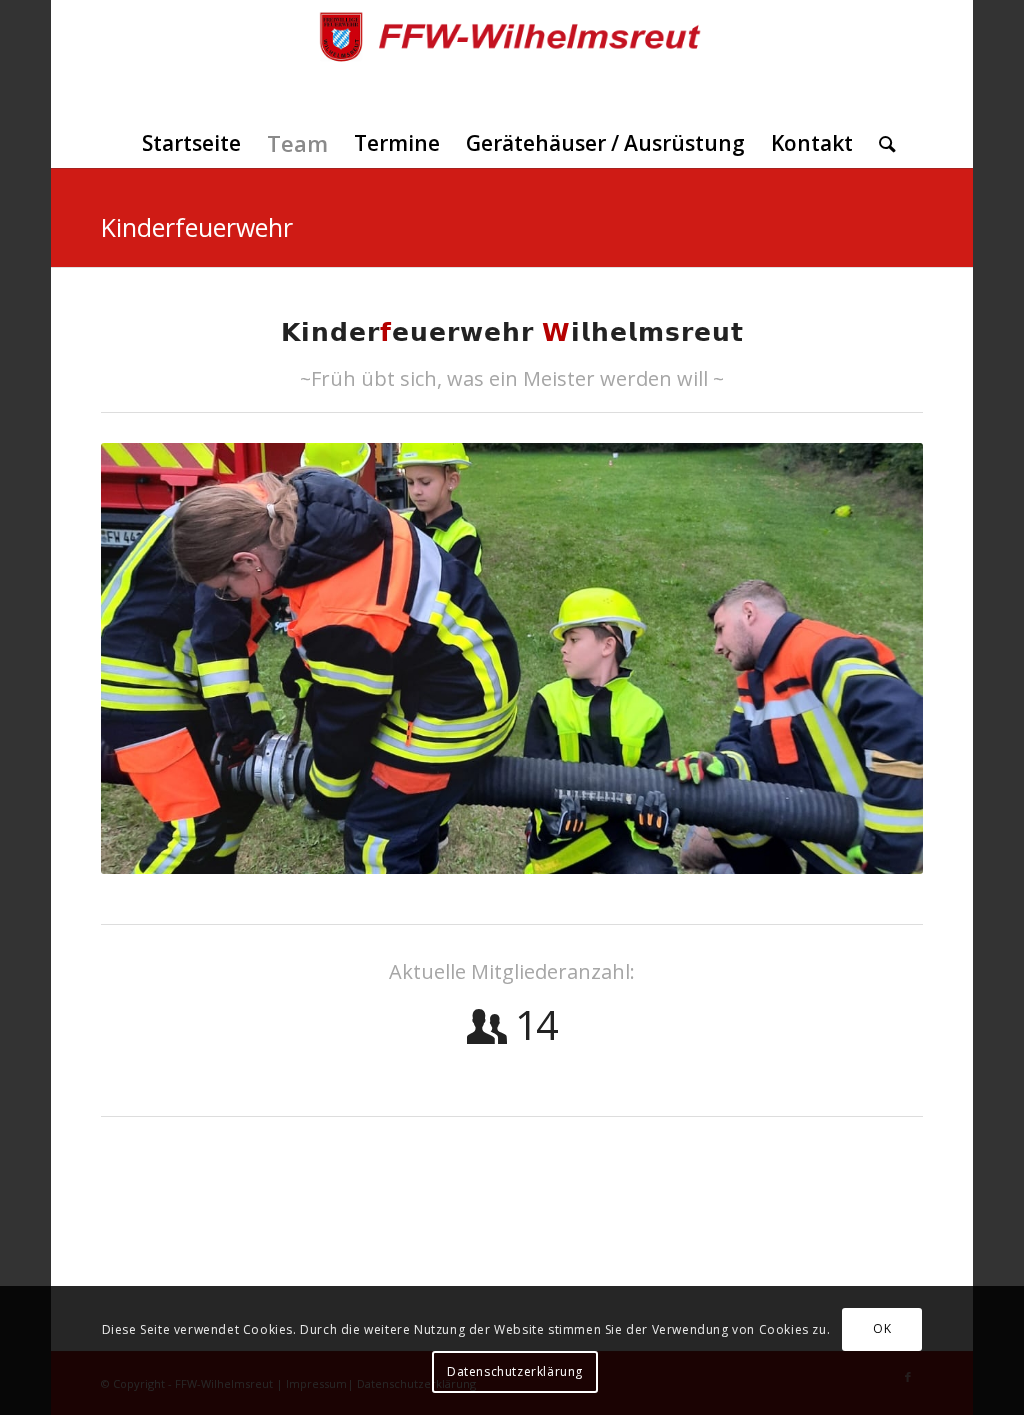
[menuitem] (191, 143)
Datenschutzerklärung (515, 1371)
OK (882, 1328)
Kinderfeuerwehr (197, 227)
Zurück (146, 659)
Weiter (878, 659)
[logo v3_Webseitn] (512, 59)
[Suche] (881, 143)
